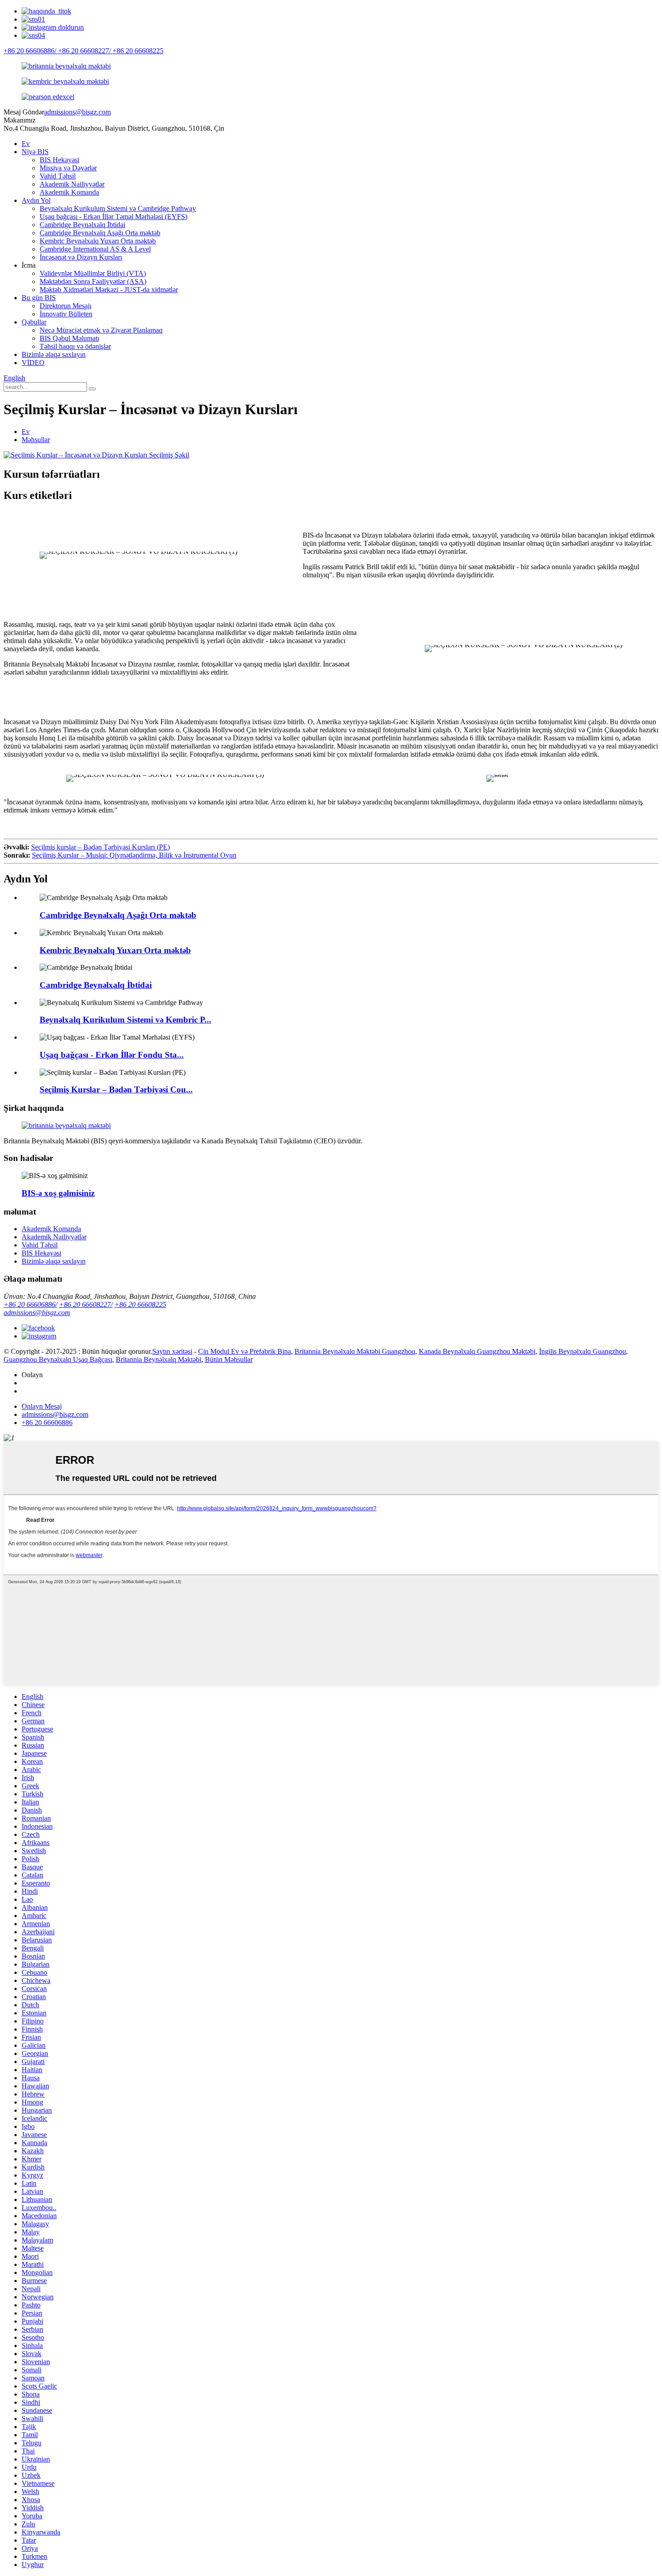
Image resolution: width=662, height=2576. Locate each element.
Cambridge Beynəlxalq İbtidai (82, 225)
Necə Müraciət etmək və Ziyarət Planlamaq (101, 330)
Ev (26, 144)
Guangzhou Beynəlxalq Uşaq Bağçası (58, 1359)
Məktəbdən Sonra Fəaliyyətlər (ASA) (93, 281)
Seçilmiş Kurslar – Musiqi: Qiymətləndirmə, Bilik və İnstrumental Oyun (134, 855)
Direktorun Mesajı (66, 306)
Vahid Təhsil (58, 176)
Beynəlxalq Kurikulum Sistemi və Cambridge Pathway (118, 208)
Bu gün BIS (39, 298)
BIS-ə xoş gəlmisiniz (58, 1193)
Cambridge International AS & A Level (95, 249)
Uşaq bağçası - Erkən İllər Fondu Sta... (112, 1055)
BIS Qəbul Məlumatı (69, 338)
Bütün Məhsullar (229, 1359)
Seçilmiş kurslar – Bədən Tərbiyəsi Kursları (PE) (100, 847)
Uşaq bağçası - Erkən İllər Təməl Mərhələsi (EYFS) (113, 217)
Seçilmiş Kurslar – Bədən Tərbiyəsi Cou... (116, 1089)
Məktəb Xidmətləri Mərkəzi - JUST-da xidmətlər (109, 290)
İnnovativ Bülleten (66, 314)
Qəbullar (34, 322)
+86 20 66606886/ (30, 1304)
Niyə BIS (35, 152)
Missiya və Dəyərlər (68, 168)
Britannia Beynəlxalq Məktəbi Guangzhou (355, 1351)
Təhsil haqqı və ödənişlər (75, 346)
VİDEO (33, 363)
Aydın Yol (36, 200)
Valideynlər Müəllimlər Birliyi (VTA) (93, 273)
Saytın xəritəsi (172, 1351)
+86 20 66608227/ (86, 1304)
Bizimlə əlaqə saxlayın (54, 354)
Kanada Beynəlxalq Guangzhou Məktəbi (477, 1351)
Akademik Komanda (69, 192)
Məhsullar (36, 440)
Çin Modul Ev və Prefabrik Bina (245, 1351)
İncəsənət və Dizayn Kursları (81, 257)
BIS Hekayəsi (59, 160)
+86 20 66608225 (140, 1304)
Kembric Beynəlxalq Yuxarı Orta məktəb (98, 241)
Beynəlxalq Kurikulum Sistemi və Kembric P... (125, 1020)
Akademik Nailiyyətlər (72, 184)
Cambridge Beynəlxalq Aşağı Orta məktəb (100, 233)
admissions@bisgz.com (77, 112)
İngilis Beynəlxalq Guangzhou (583, 1351)
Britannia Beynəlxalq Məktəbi (159, 1359)
